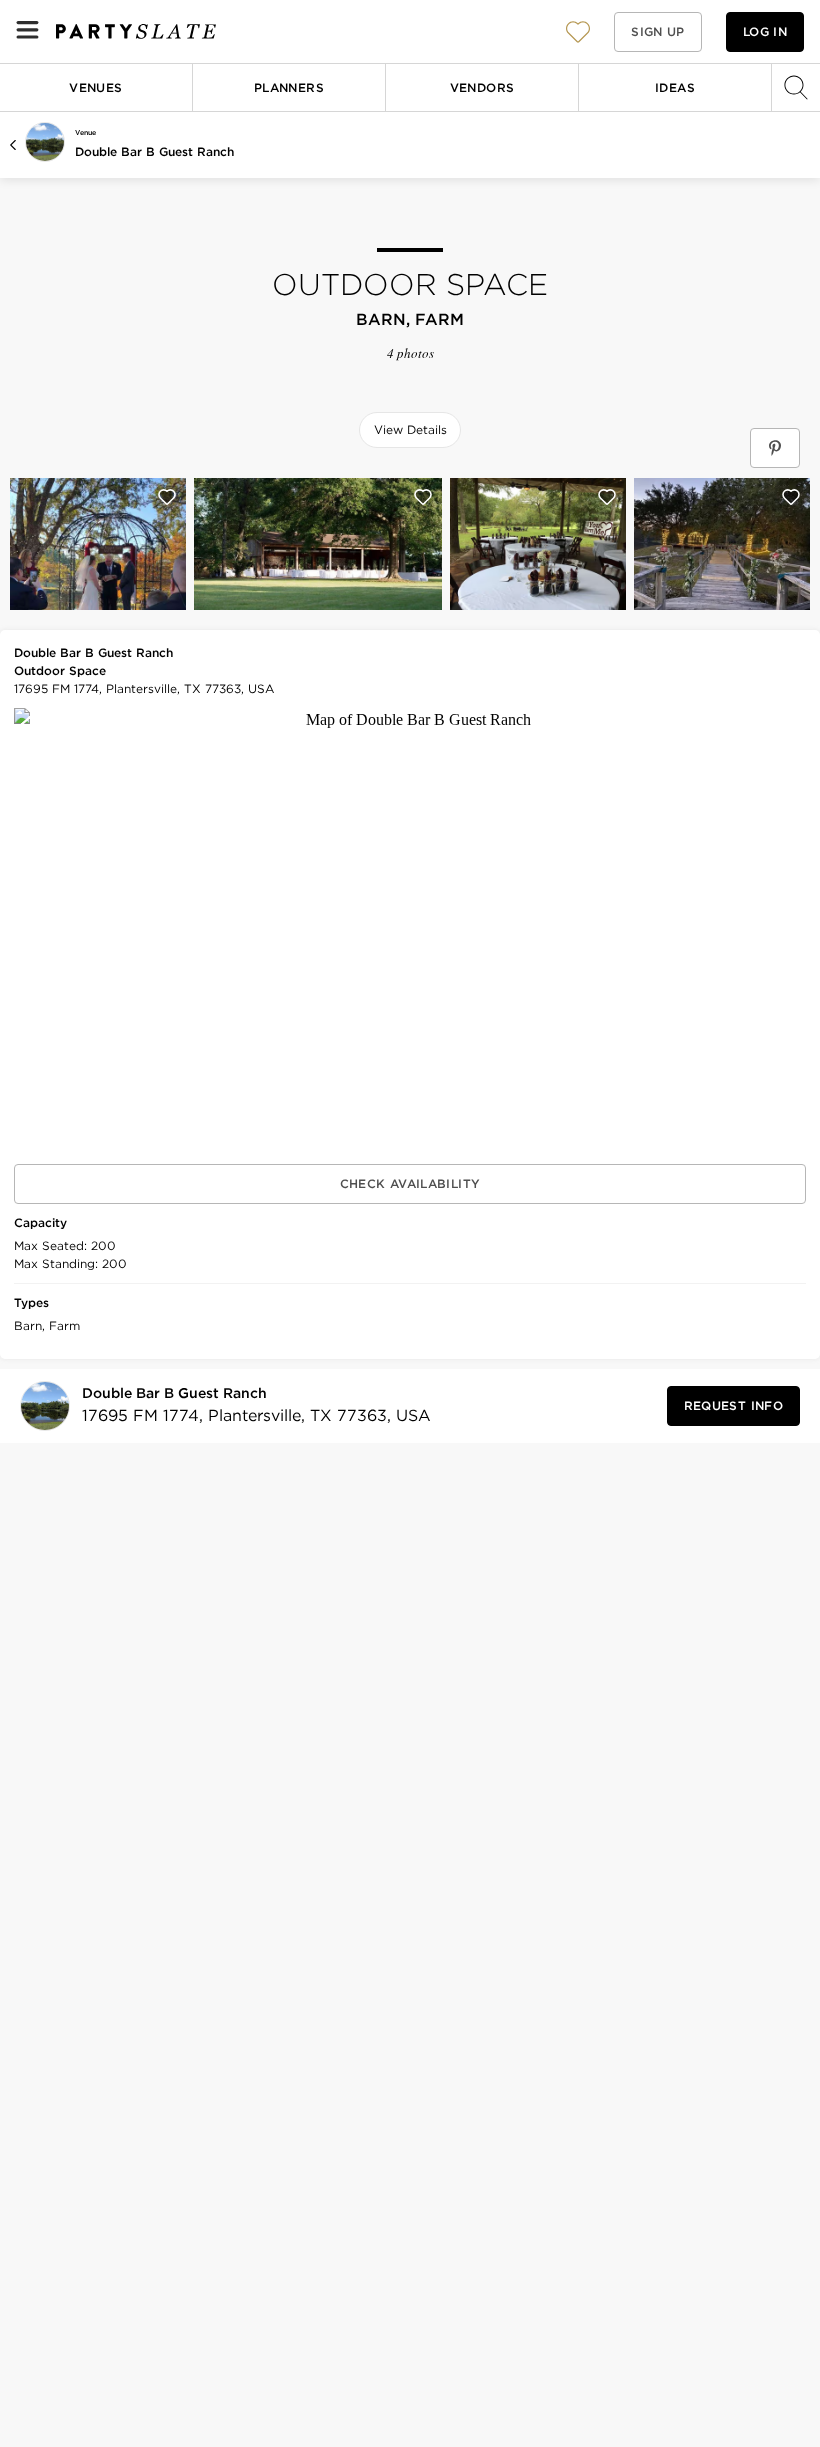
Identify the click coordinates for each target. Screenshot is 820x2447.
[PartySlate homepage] (136, 31)
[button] (578, 31)
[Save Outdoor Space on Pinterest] (775, 448)
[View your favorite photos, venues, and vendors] (578, 32)
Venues (95, 87)
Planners (289, 87)
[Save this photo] (167, 497)
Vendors (482, 87)
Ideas (675, 87)
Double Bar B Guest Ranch (154, 151)
